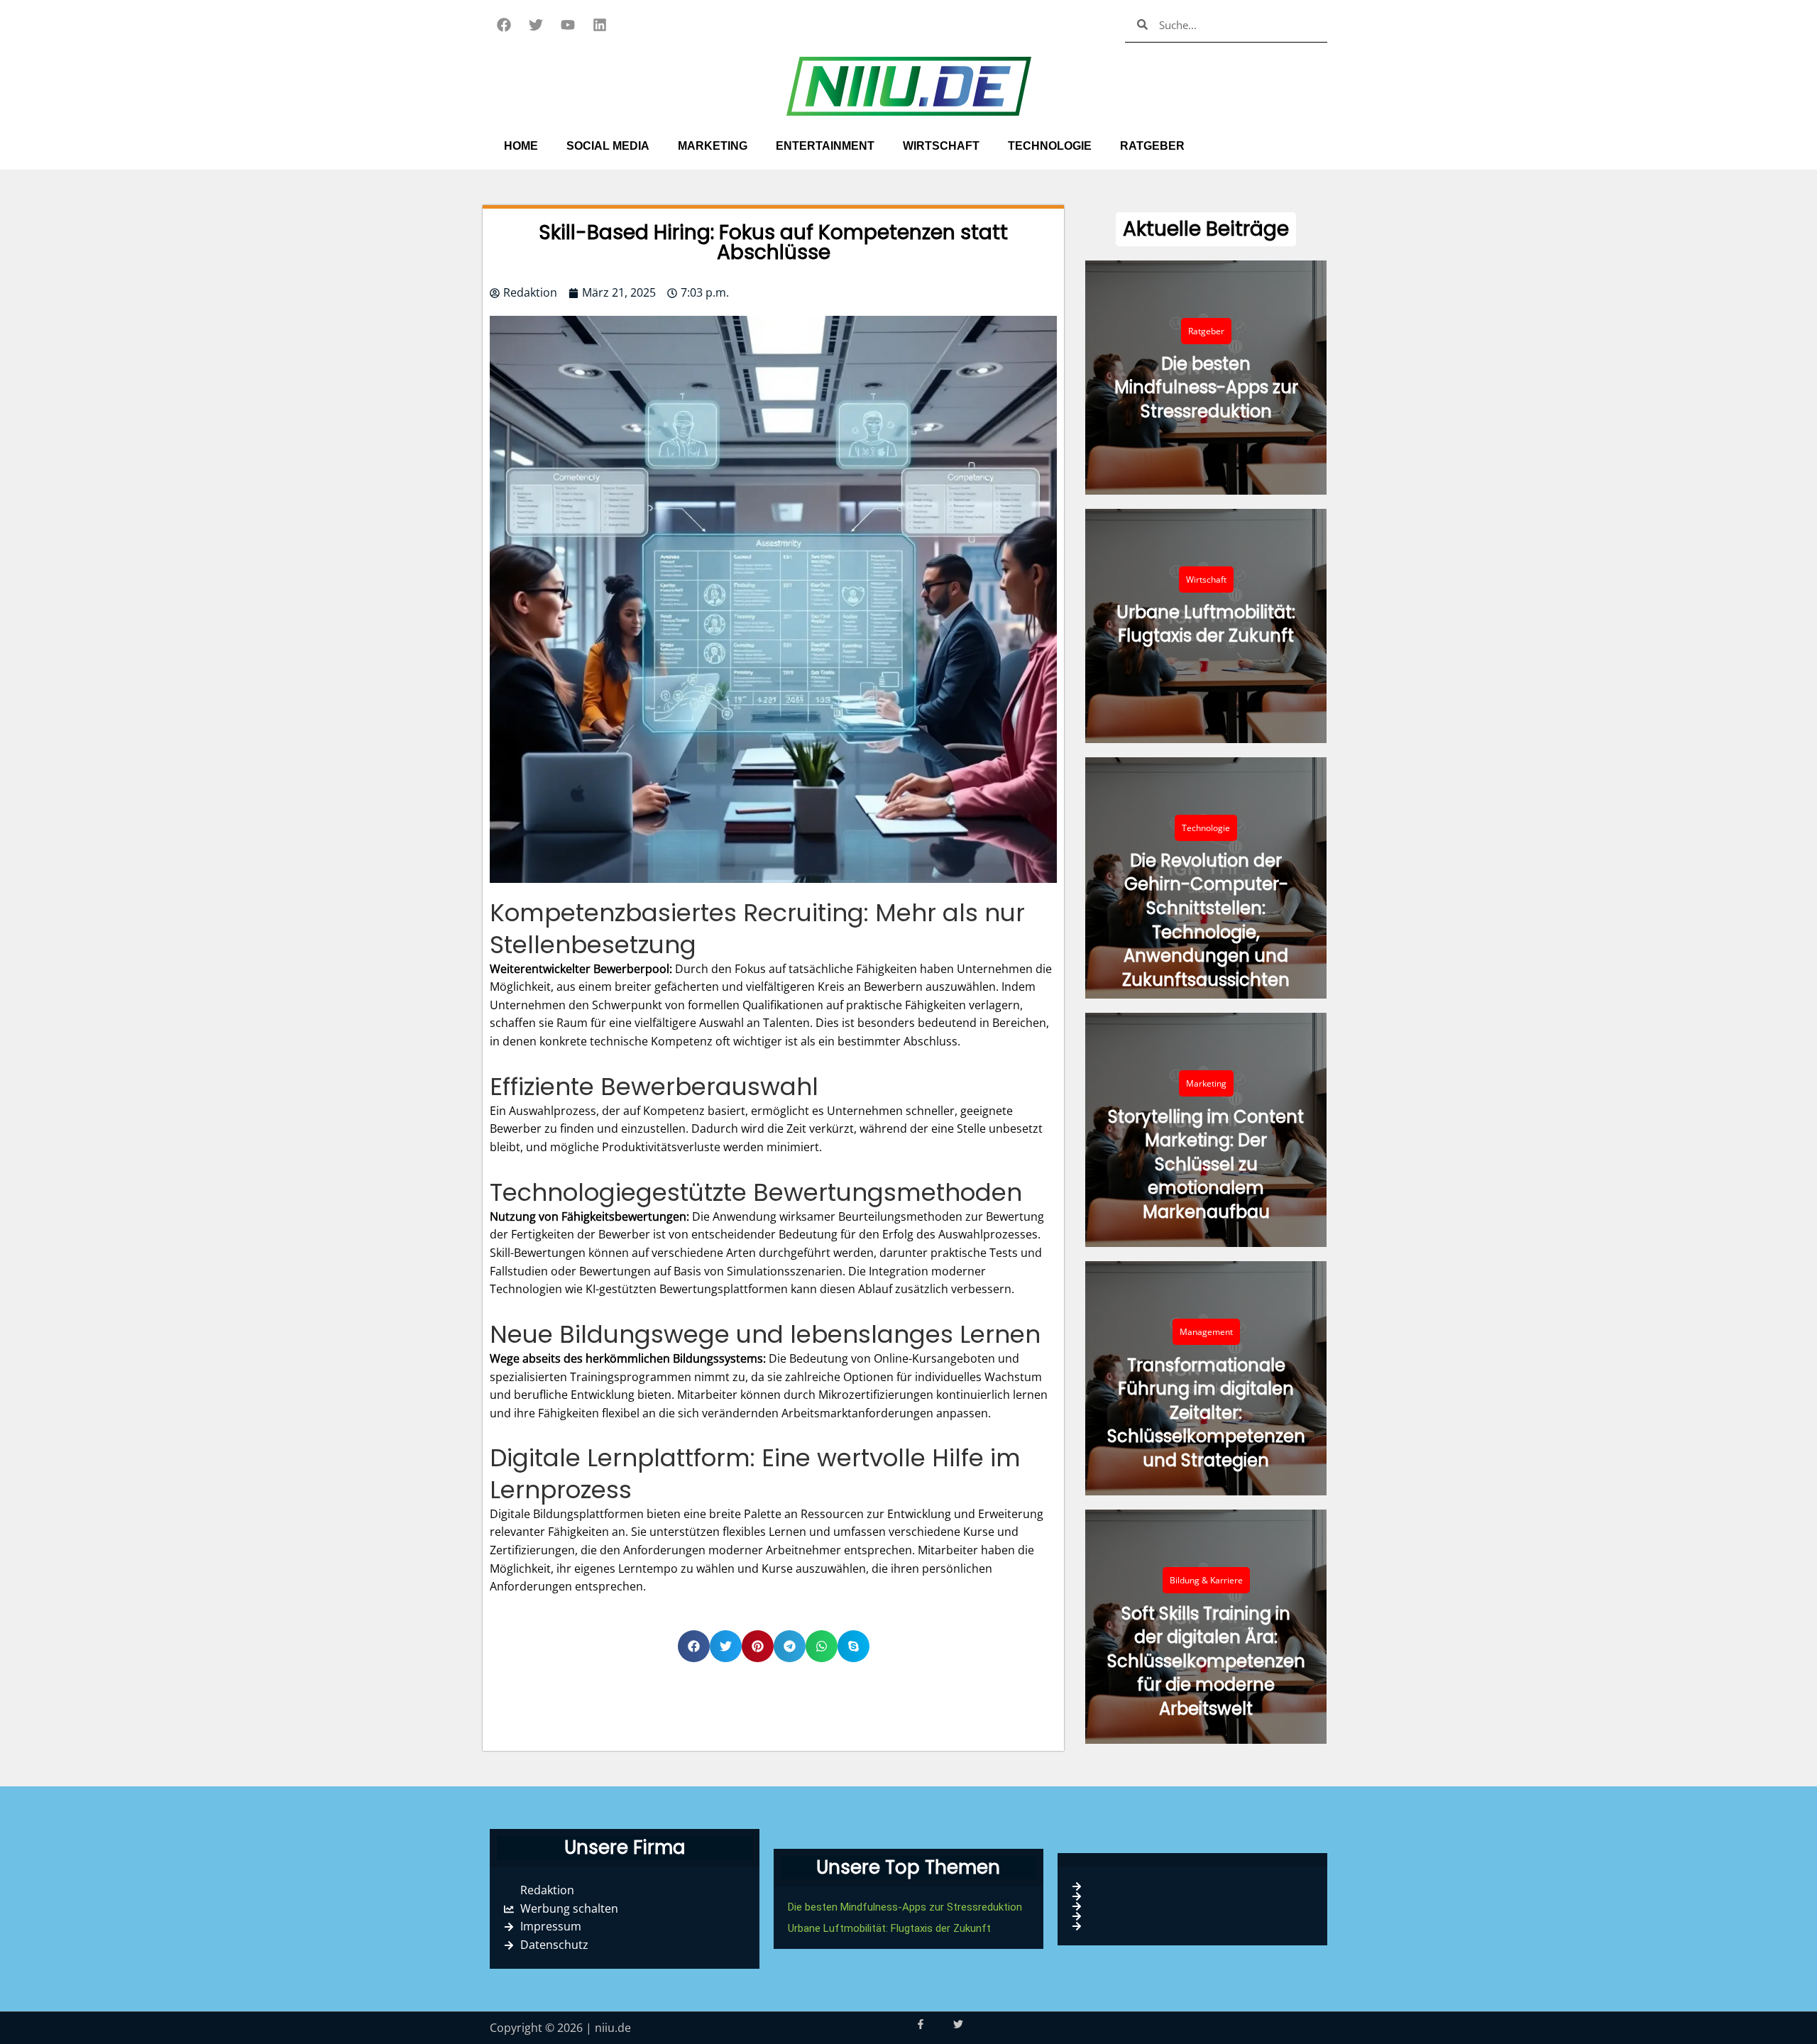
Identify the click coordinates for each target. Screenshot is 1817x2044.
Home (521, 146)
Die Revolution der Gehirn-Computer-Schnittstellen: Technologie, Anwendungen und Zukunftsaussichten (1206, 920)
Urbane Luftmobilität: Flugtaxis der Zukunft (1206, 624)
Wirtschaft (941, 146)
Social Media (608, 146)
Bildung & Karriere (1206, 1580)
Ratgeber (1152, 146)
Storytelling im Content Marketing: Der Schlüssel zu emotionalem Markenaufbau (1206, 1164)
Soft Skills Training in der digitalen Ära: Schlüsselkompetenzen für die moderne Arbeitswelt (1206, 1661)
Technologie (1050, 146)
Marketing (713, 146)
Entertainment (825, 146)
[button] (773, 243)
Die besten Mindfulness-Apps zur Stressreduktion (1206, 388)
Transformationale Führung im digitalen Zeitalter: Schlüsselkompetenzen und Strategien (1206, 1413)
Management (1206, 1332)
